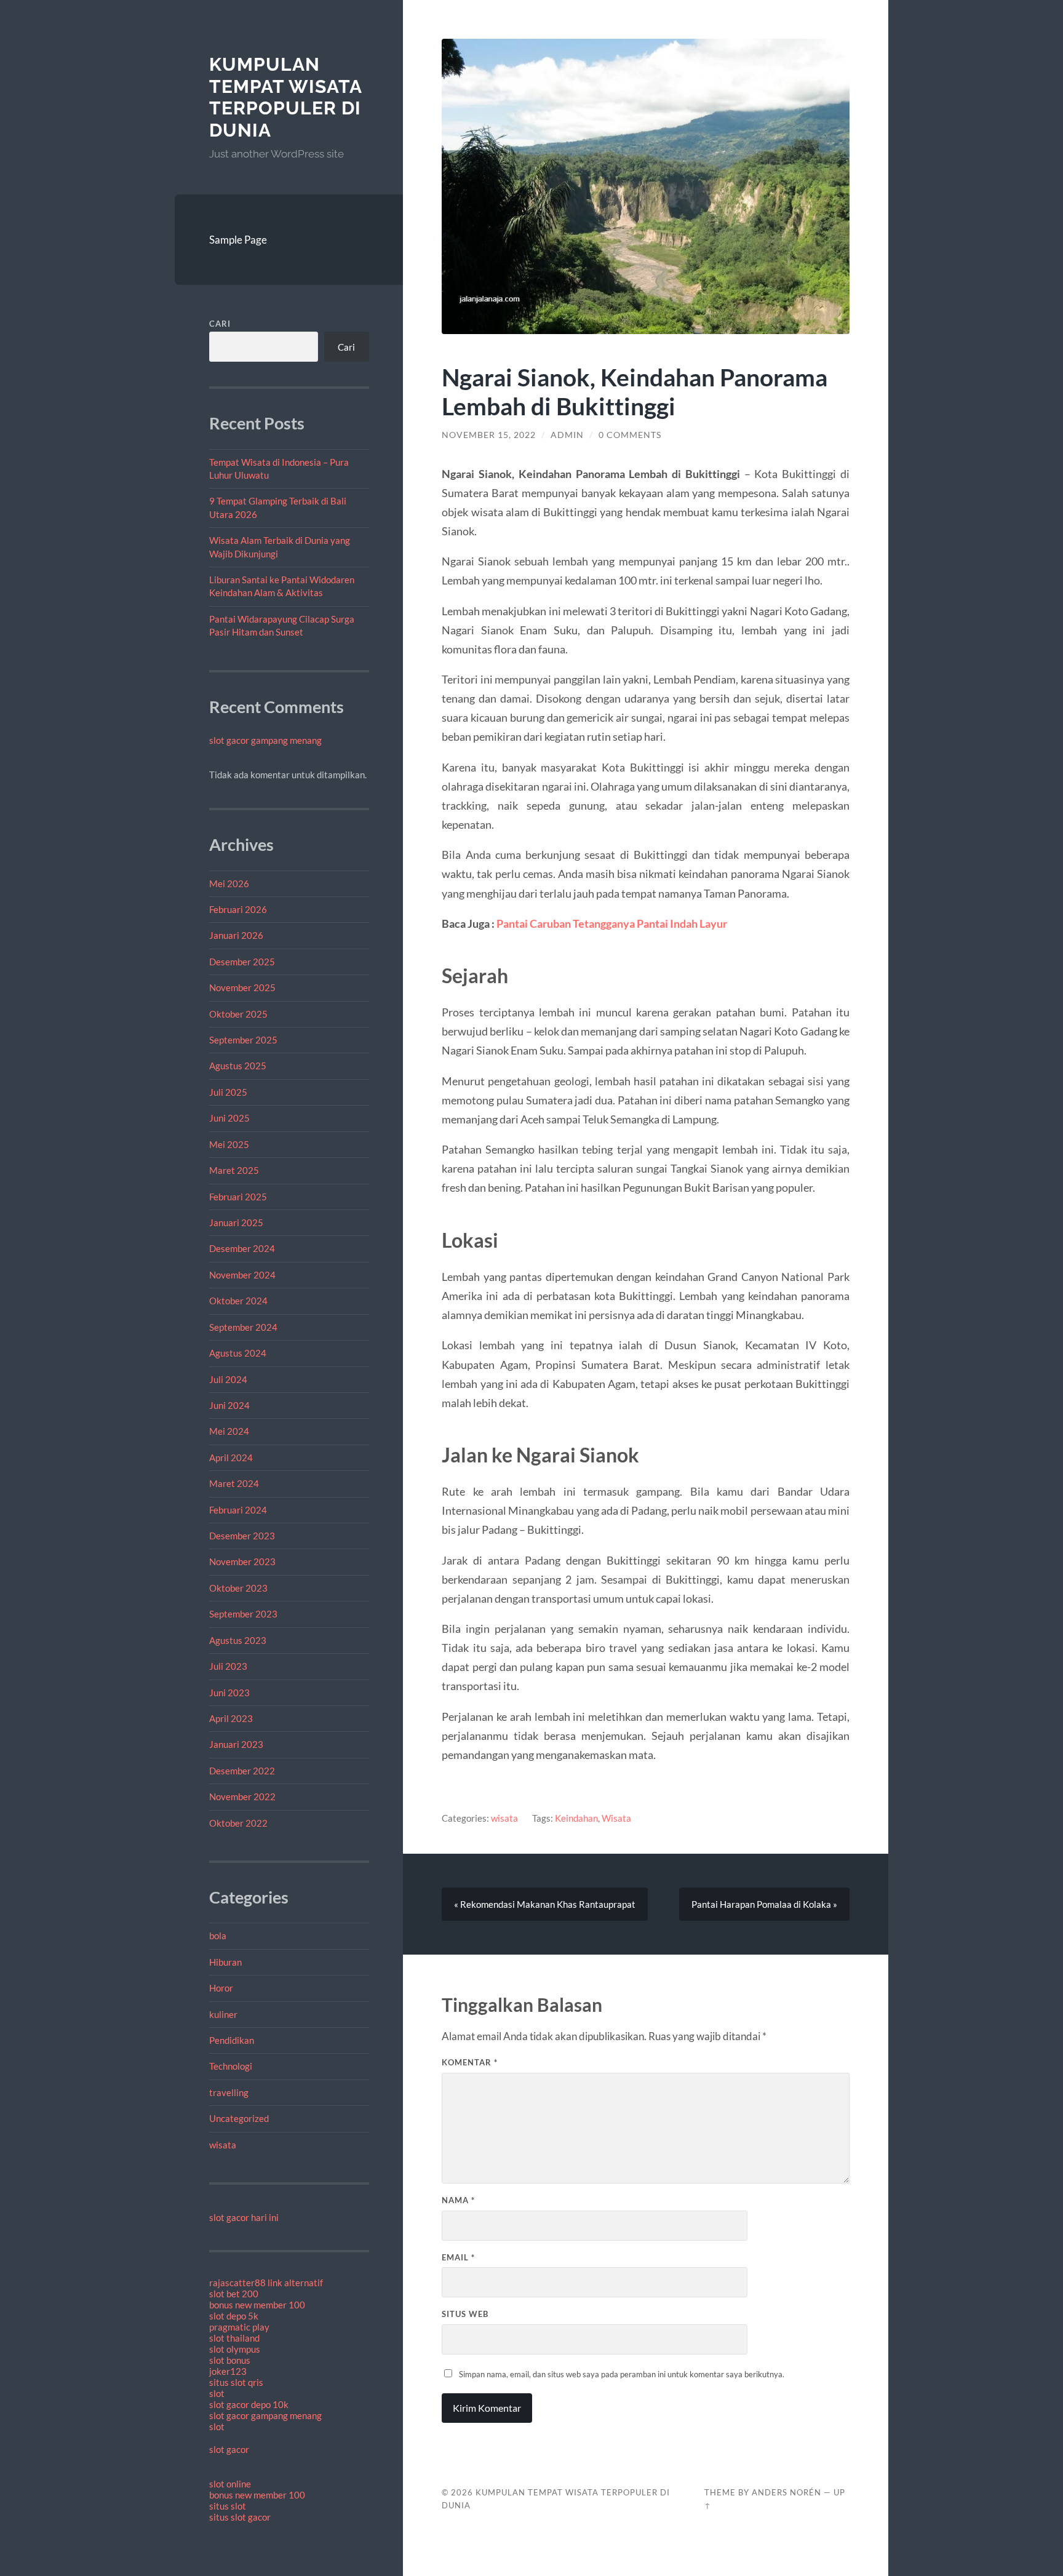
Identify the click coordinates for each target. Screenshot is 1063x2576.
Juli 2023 (228, 1666)
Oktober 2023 (238, 1588)
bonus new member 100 (257, 2305)
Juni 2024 (229, 1405)
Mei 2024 (229, 1431)
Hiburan (225, 1962)
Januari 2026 (236, 935)
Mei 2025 (229, 1144)
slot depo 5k (234, 2316)
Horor (221, 1988)
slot (217, 2393)
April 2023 (231, 1718)
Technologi (231, 2066)
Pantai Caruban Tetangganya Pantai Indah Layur (612, 923)
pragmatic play (239, 2327)
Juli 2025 (228, 1092)
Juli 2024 (228, 1379)
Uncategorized (239, 2118)
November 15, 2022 (489, 435)
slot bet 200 (234, 2294)
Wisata (616, 1818)
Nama (458, 2200)
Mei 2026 (229, 883)
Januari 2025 (236, 1222)
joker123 (228, 2371)
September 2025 (243, 1040)
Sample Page (238, 240)
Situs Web (465, 2314)
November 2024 (242, 1275)
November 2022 (242, 1796)
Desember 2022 (242, 1771)
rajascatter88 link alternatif (266, 2283)
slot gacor (229, 2449)
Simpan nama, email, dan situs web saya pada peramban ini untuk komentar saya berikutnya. (622, 2374)
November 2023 (242, 1561)
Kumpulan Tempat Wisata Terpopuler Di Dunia (285, 97)
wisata (223, 2145)
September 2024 (243, 1327)
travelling (229, 2092)
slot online (230, 2484)
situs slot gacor (240, 2517)
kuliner (223, 2014)
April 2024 (231, 1457)
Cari (220, 324)
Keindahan (576, 1818)
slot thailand (234, 2338)
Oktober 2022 (238, 1823)
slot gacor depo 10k (249, 2404)
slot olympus (235, 2349)
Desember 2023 (242, 1536)
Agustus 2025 (238, 1066)
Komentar (470, 2062)
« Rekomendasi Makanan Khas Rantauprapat (545, 1904)
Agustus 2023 (238, 1640)
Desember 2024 (242, 1248)
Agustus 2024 (238, 1353)
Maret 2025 (234, 1170)
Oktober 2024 (238, 1301)
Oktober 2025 (238, 1014)
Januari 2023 (236, 1744)
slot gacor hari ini (244, 2217)
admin (567, 435)
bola (218, 1936)
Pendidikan (232, 2040)
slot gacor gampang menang (265, 740)
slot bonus (230, 2360)
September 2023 (243, 1614)
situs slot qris (236, 2382)
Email (458, 2257)
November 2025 (242, 987)
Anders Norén (786, 2492)
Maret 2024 (234, 1483)
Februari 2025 (238, 1197)
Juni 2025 (229, 1118)
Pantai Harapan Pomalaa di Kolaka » (764, 1904)
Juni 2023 (229, 1693)
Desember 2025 (242, 962)
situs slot (228, 2506)
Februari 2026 (238, 909)
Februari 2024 (238, 1510)
